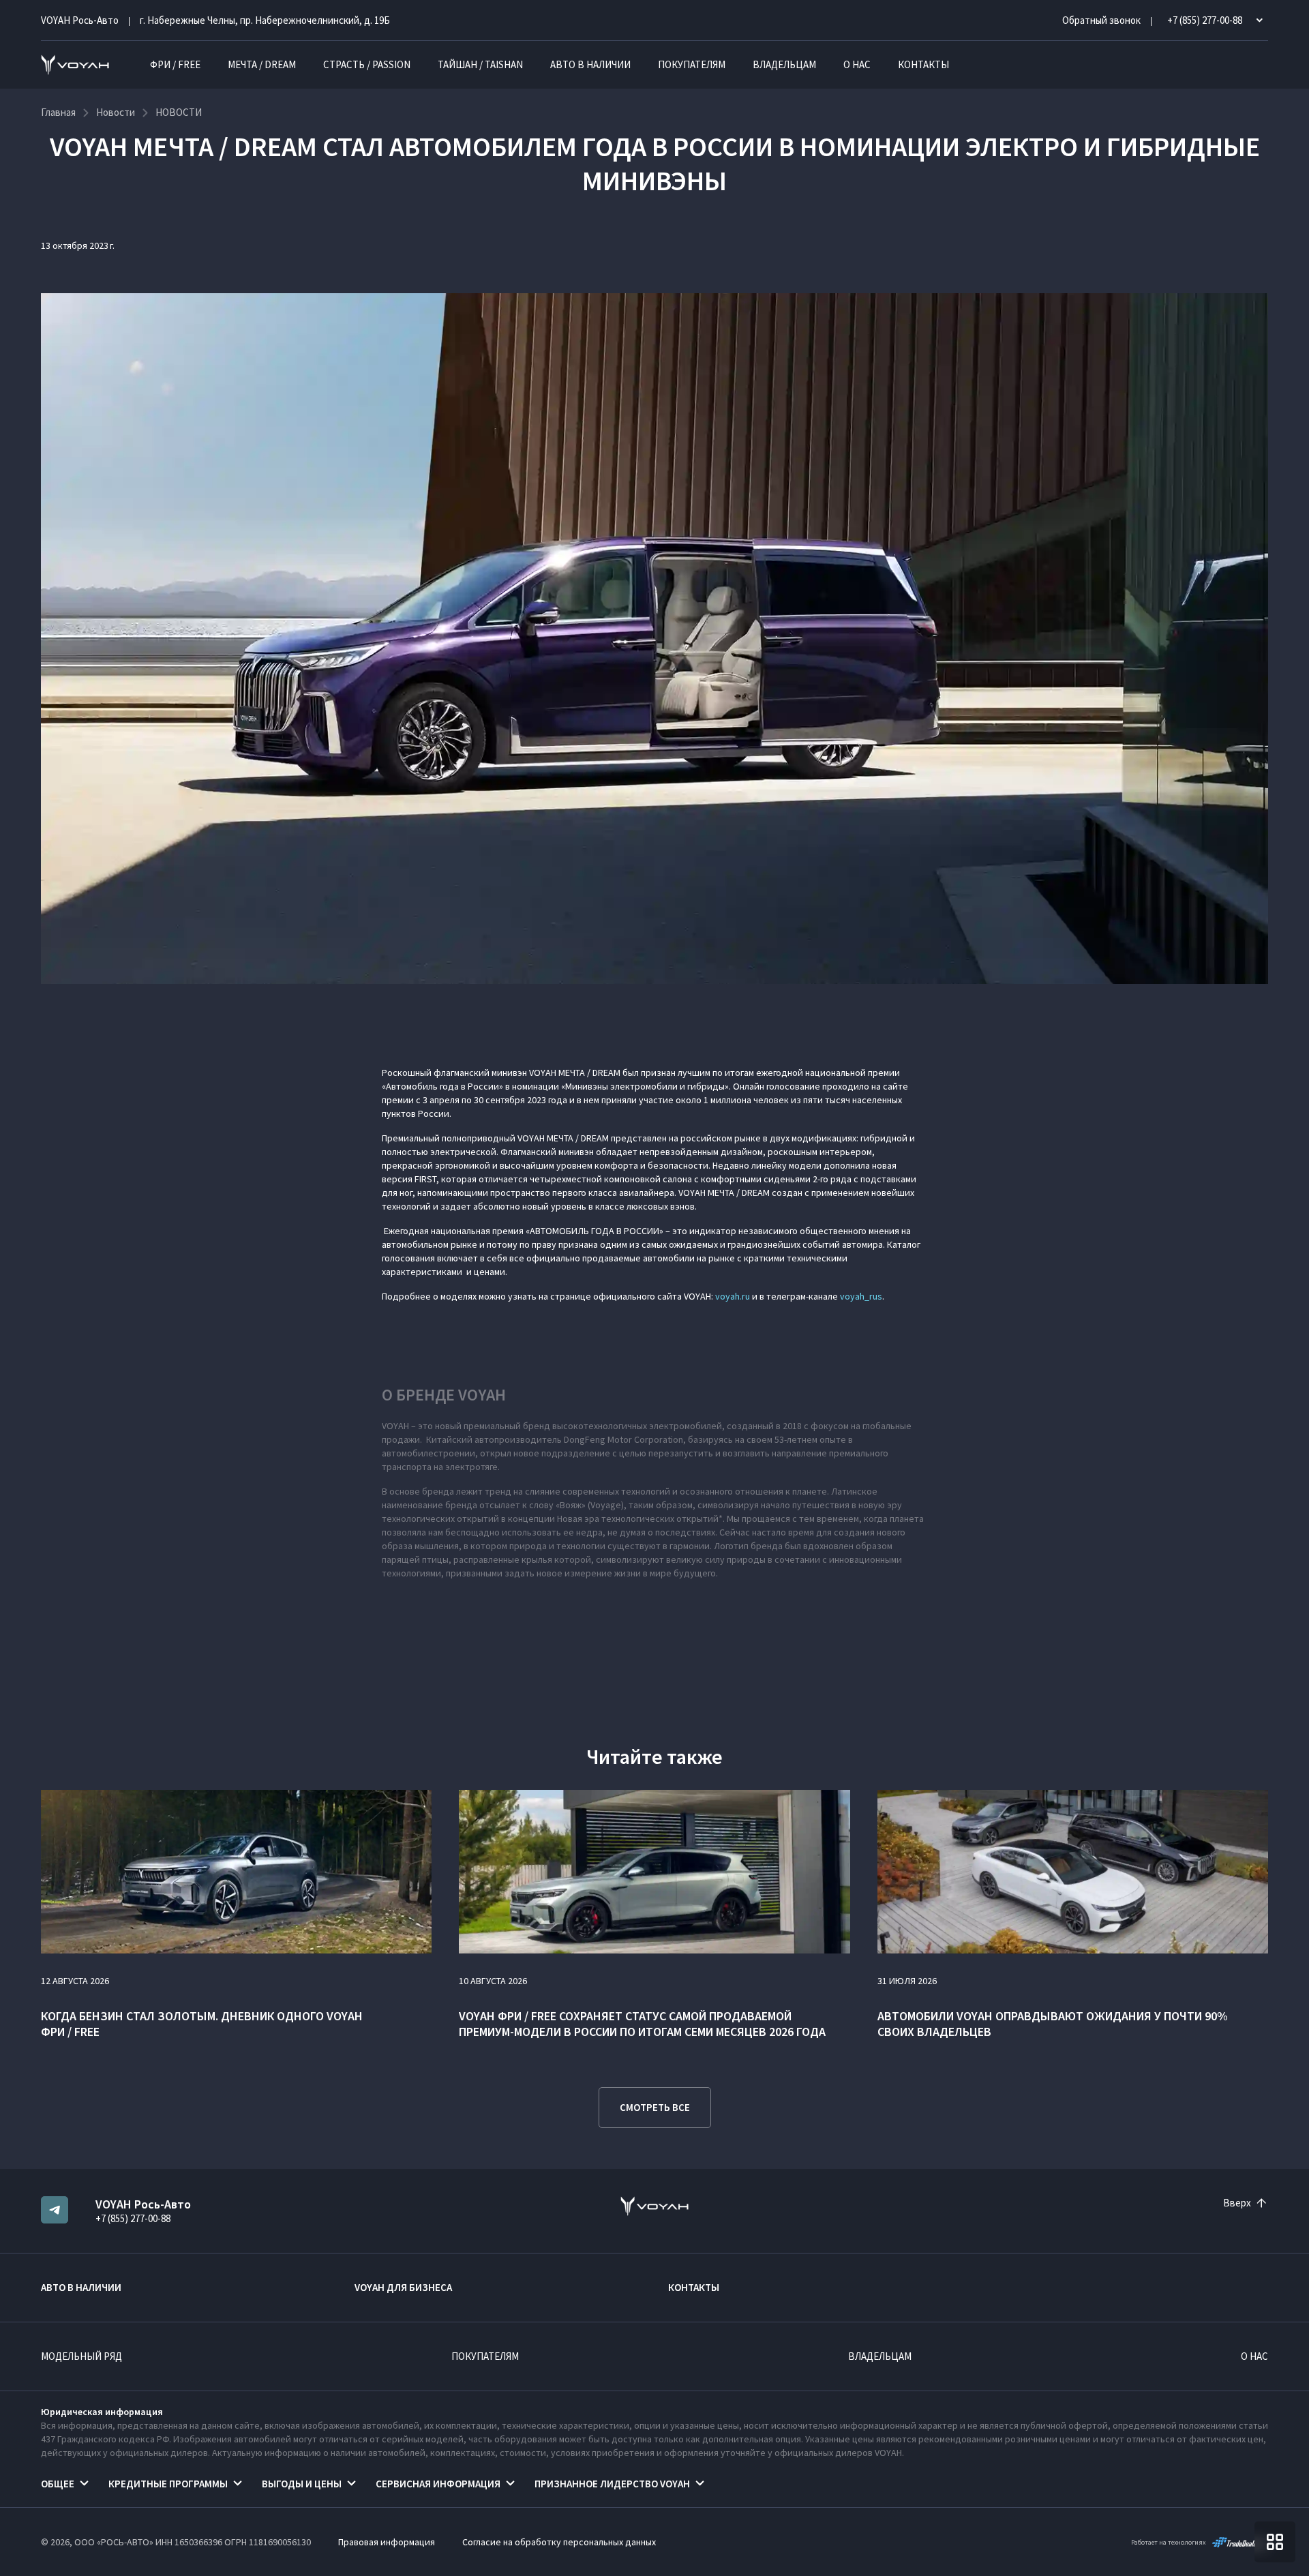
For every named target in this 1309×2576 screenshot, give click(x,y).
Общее (58, 2484)
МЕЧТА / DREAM (262, 64)
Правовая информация (387, 2542)
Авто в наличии (590, 64)
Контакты (923, 64)
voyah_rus (861, 1296)
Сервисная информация (438, 2484)
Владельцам (784, 64)
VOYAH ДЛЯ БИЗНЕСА (403, 2287)
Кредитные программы (168, 2484)
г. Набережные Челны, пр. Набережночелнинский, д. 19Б (265, 20)
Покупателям (692, 64)
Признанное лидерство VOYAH (612, 2484)
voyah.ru (733, 1296)
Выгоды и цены (302, 2484)
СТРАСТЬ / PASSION (367, 64)
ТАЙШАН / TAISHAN (480, 64)
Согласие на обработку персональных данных (559, 2542)
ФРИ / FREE (175, 64)
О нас (857, 64)
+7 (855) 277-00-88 (133, 2218)
